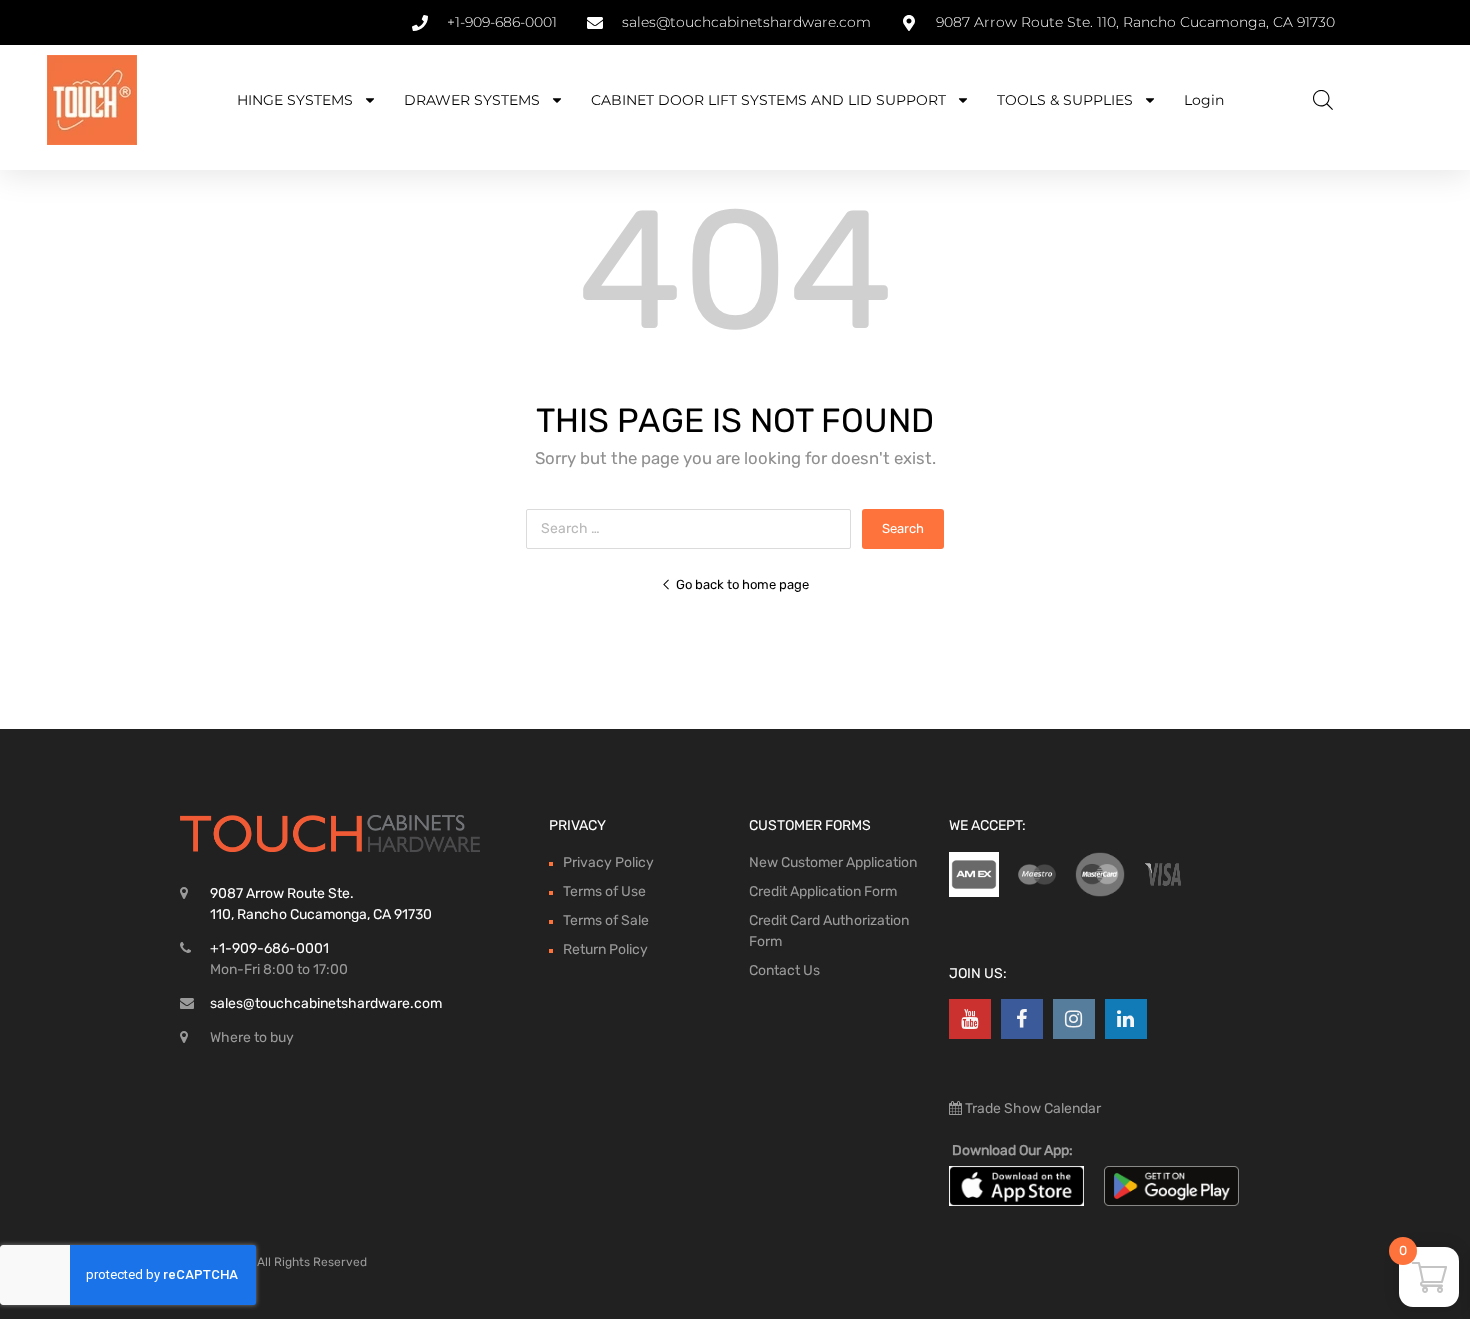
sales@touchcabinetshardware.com (326, 1003)
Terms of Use (604, 891)
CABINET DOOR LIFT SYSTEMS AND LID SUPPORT (768, 100)
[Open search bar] (1323, 100)
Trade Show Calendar (1031, 1108)
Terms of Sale (606, 920)
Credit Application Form (823, 891)
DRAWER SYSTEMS (472, 100)
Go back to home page (742, 584)
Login (1204, 100)
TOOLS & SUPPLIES (1065, 100)
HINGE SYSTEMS (295, 100)
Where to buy (252, 1037)
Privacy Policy (608, 862)
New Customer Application (833, 862)
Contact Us (784, 970)
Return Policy (605, 949)
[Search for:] (694, 528)
